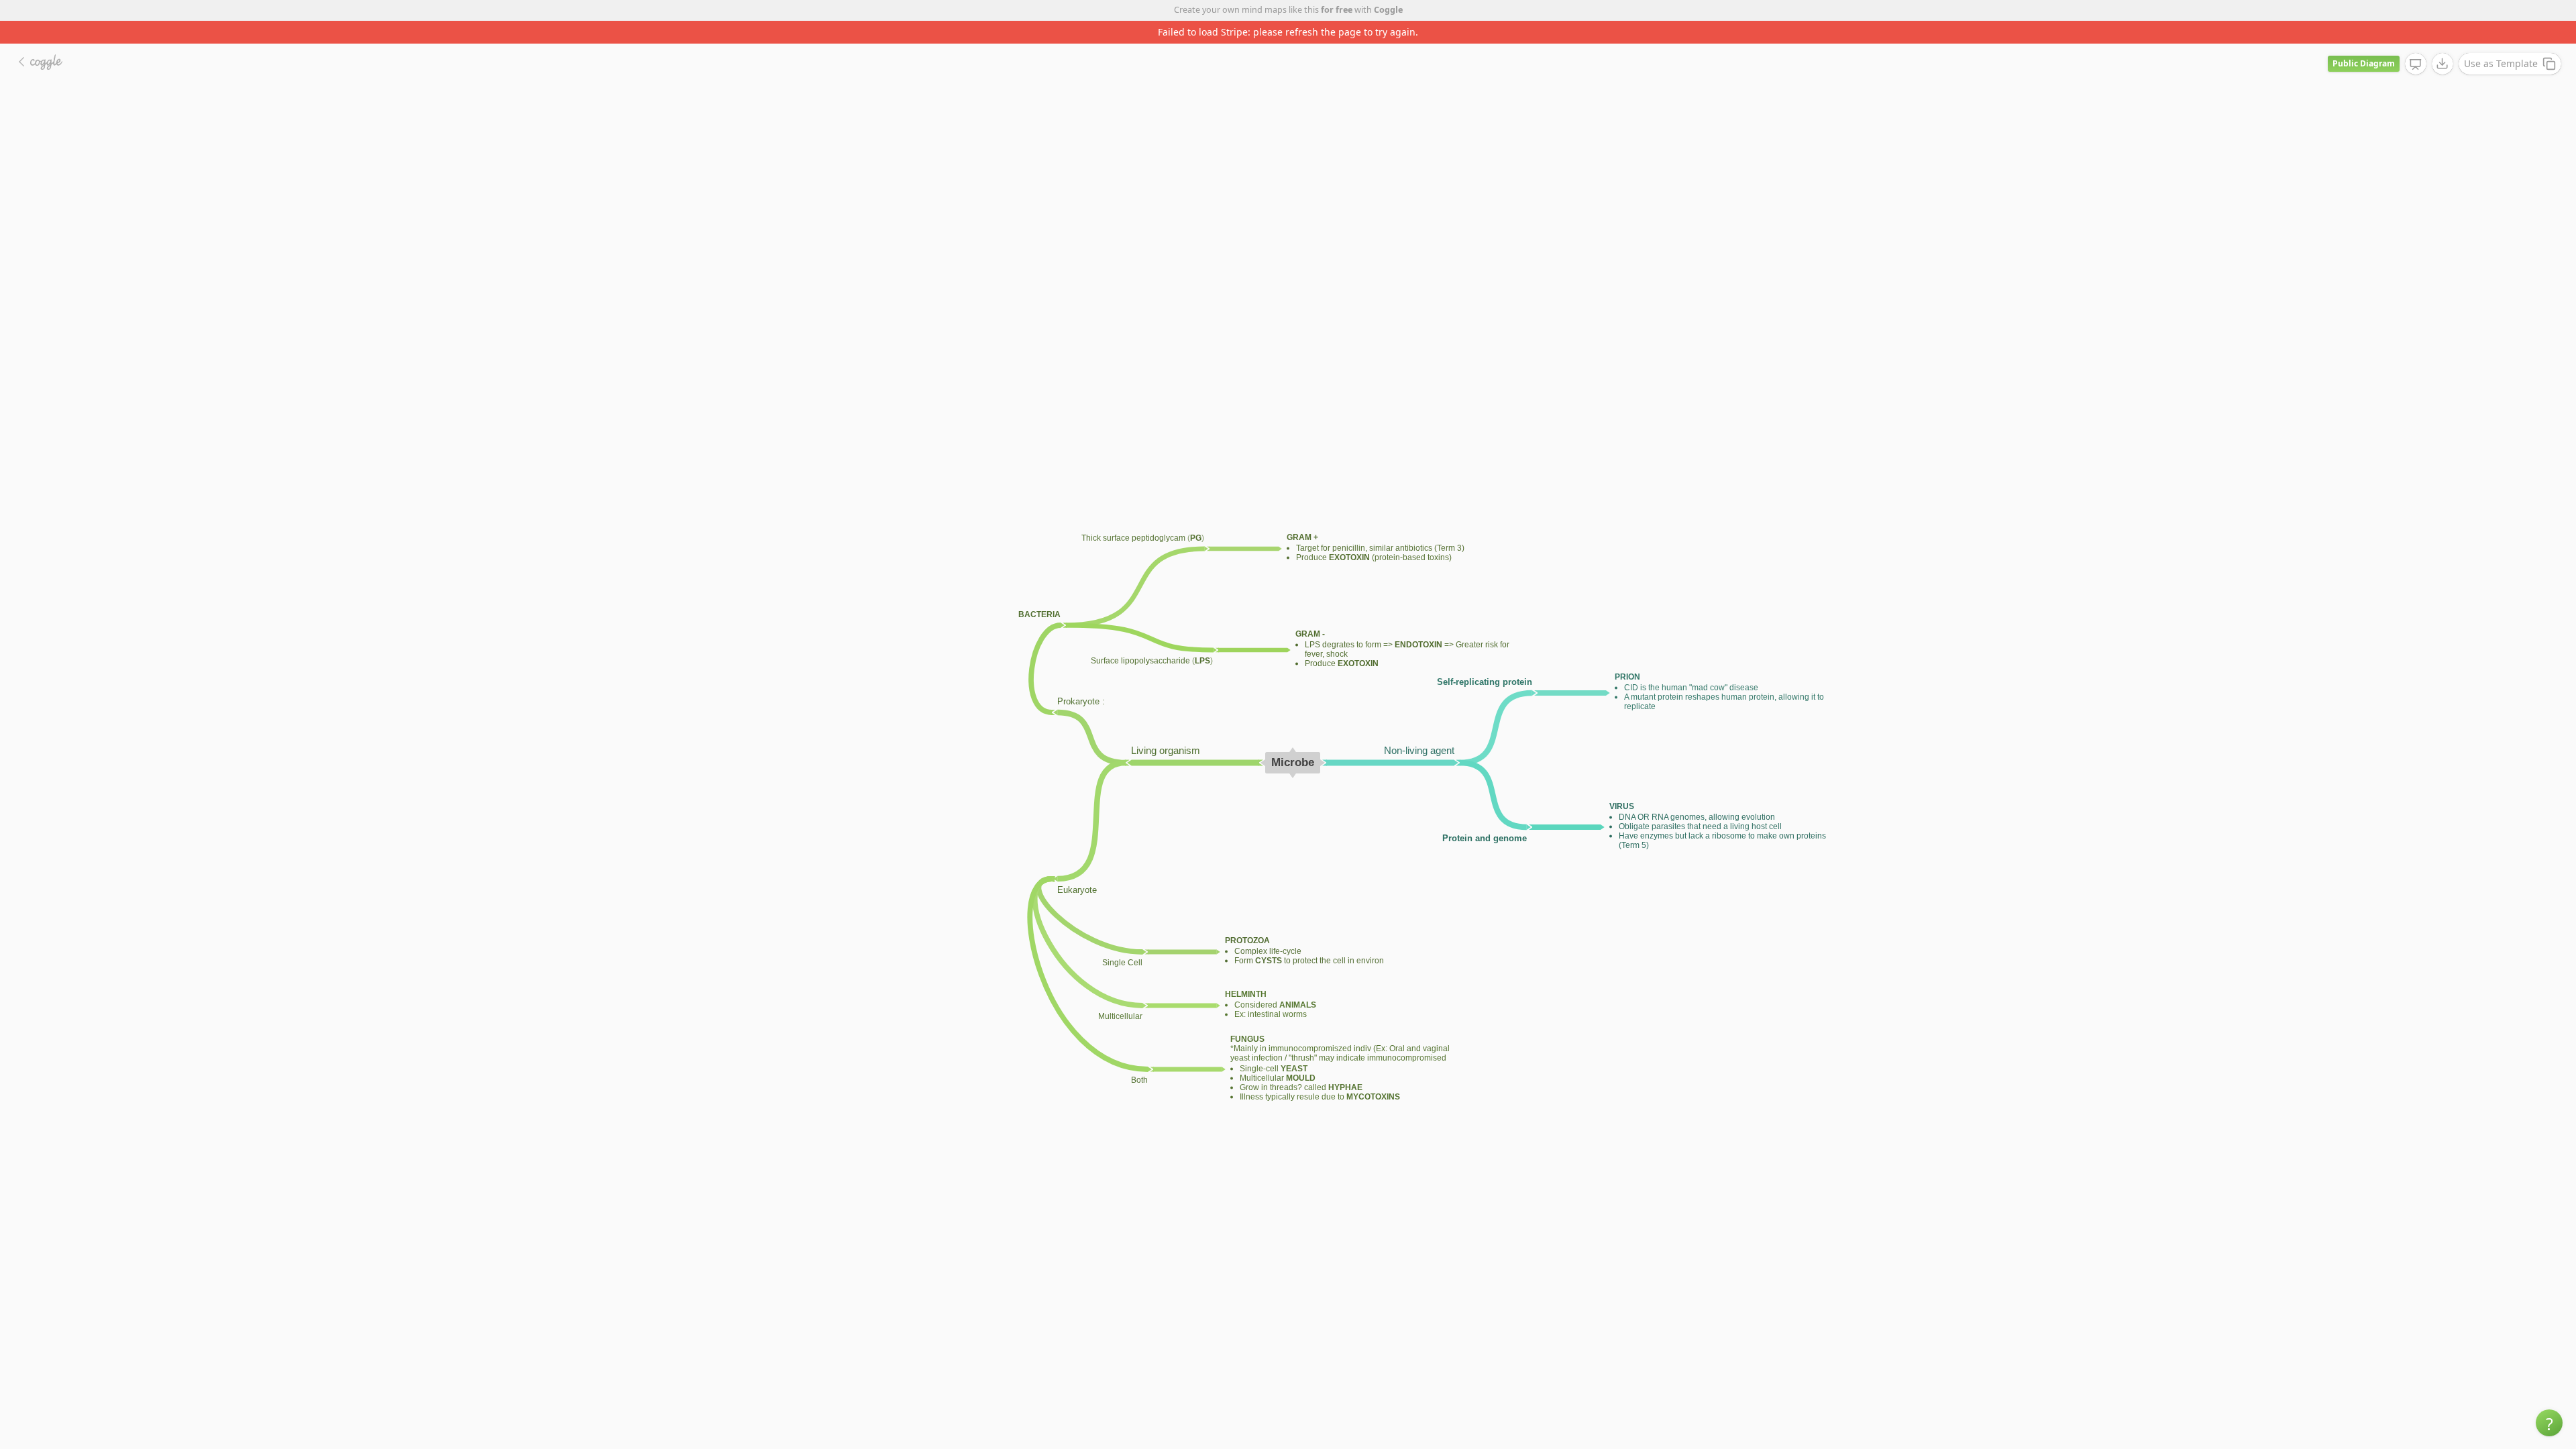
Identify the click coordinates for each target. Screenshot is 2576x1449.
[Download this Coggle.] (2443, 41)
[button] (2549, 1423)
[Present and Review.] (2416, 42)
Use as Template (2501, 41)
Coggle (1388, 10)
